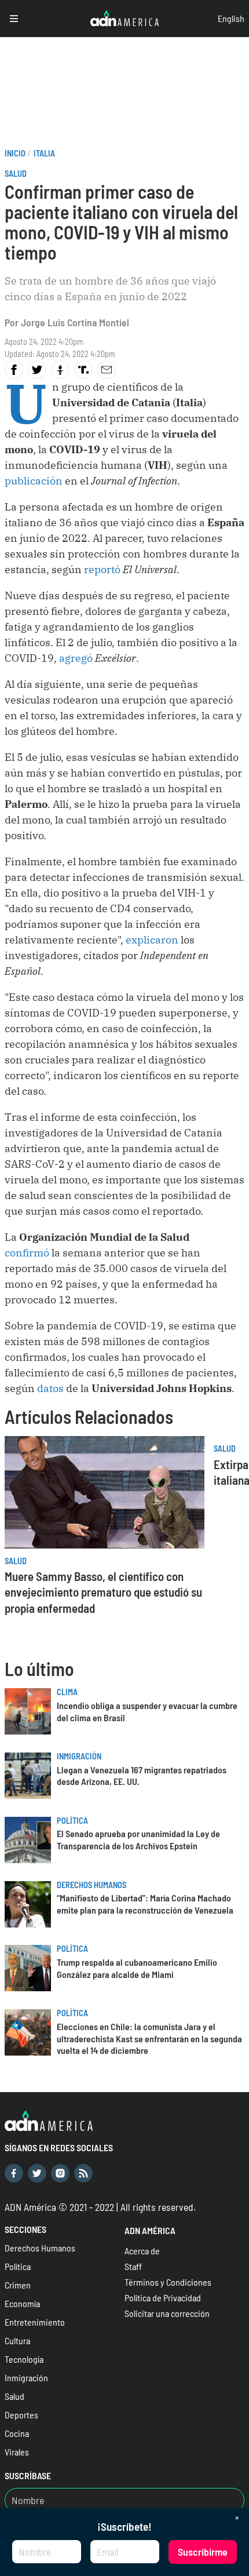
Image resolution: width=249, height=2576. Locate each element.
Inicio (15, 153)
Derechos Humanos (91, 1885)
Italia (44, 153)
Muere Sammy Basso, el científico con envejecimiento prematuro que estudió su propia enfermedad (103, 1592)
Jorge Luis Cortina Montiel (75, 322)
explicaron (152, 940)
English (231, 18)
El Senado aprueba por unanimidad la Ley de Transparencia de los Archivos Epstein (138, 1839)
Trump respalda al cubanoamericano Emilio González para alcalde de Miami (137, 1968)
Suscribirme (203, 2552)
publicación (34, 481)
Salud (16, 174)
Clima (67, 1692)
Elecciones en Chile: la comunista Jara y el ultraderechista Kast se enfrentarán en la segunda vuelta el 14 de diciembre (149, 2038)
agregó (76, 658)
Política (72, 1821)
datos (50, 1388)
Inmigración (79, 1756)
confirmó (27, 1253)
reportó (102, 569)
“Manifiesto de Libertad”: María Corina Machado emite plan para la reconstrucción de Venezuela (145, 1904)
